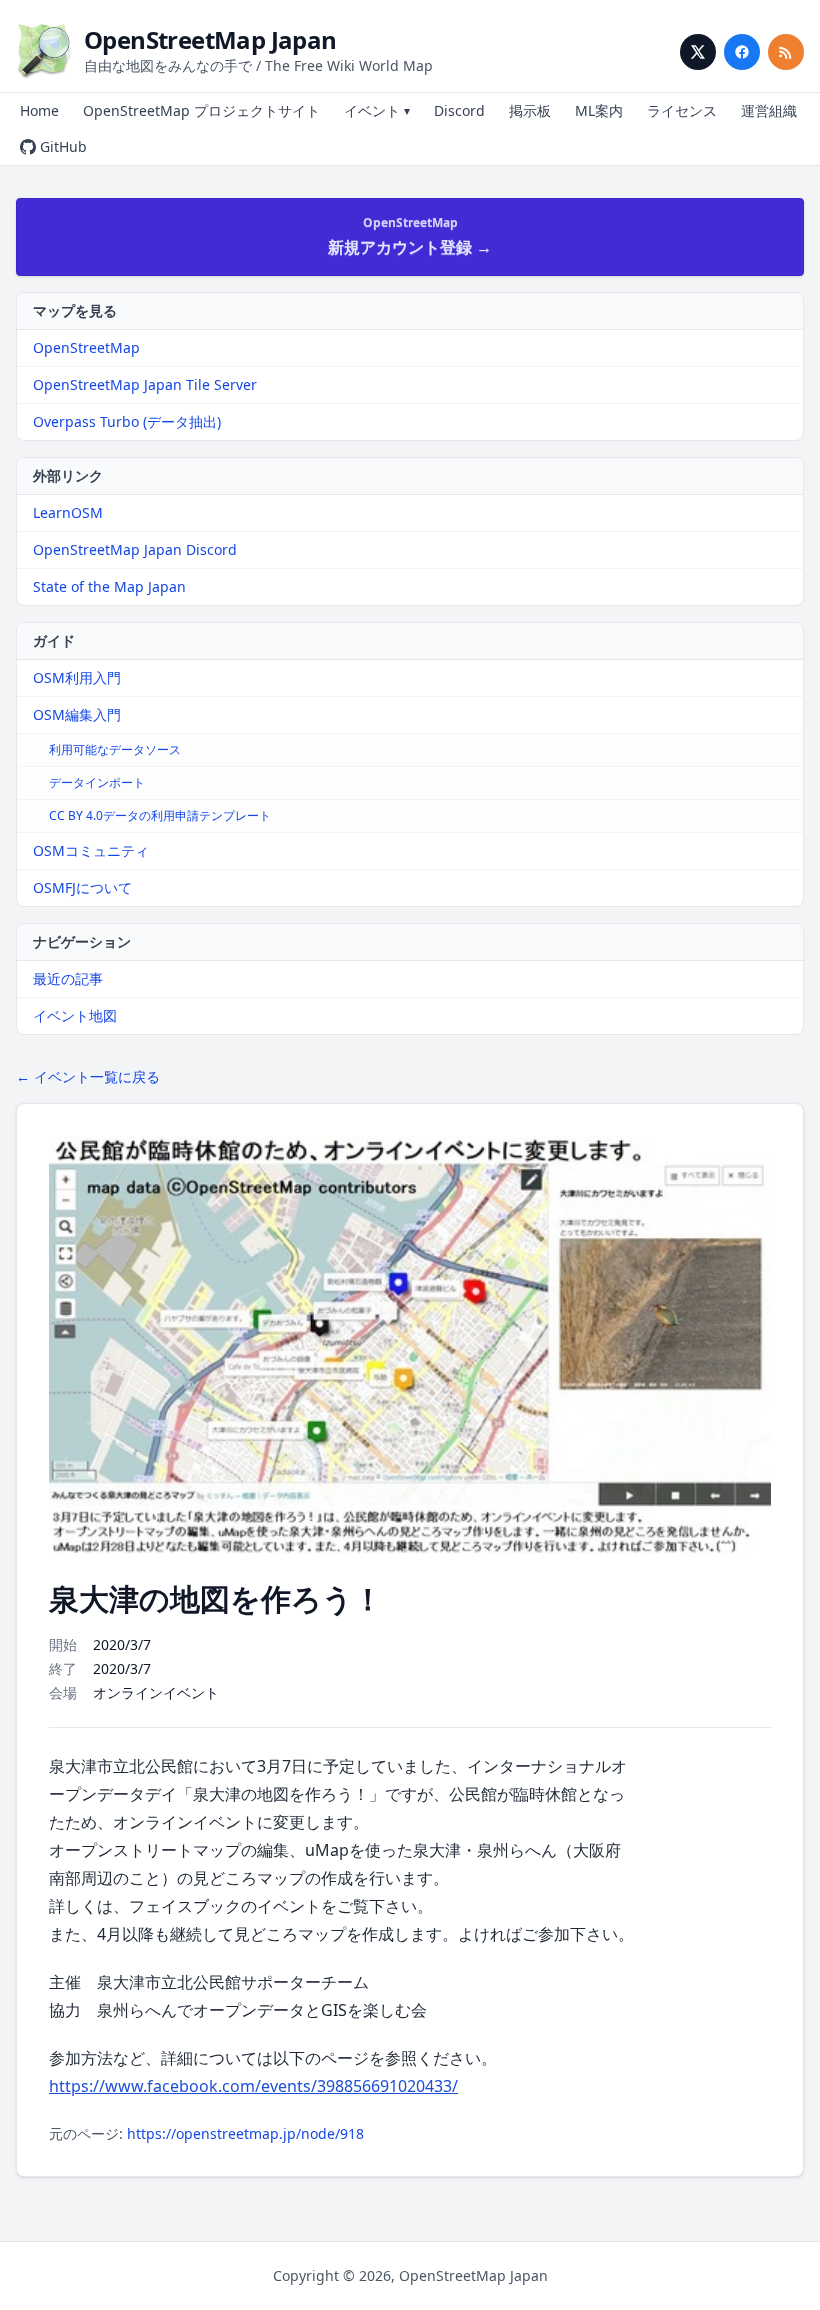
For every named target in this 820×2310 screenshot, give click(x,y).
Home (39, 110)
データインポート (97, 782)
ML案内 (599, 110)
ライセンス (682, 110)
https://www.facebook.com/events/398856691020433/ (253, 2086)
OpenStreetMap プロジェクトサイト (201, 110)
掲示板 (530, 110)
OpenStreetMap (86, 347)
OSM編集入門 (77, 714)
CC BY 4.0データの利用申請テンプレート (160, 815)
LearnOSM (68, 512)
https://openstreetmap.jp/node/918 (245, 2133)
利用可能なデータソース (115, 749)
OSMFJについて (82, 887)
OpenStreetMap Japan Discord (135, 549)
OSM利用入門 (77, 677)
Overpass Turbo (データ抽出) (127, 421)
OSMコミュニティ (91, 850)
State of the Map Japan (109, 586)
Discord (459, 110)
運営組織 (769, 110)
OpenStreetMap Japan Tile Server (145, 384)
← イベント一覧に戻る (88, 1076)
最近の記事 (68, 978)
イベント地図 (75, 1015)
